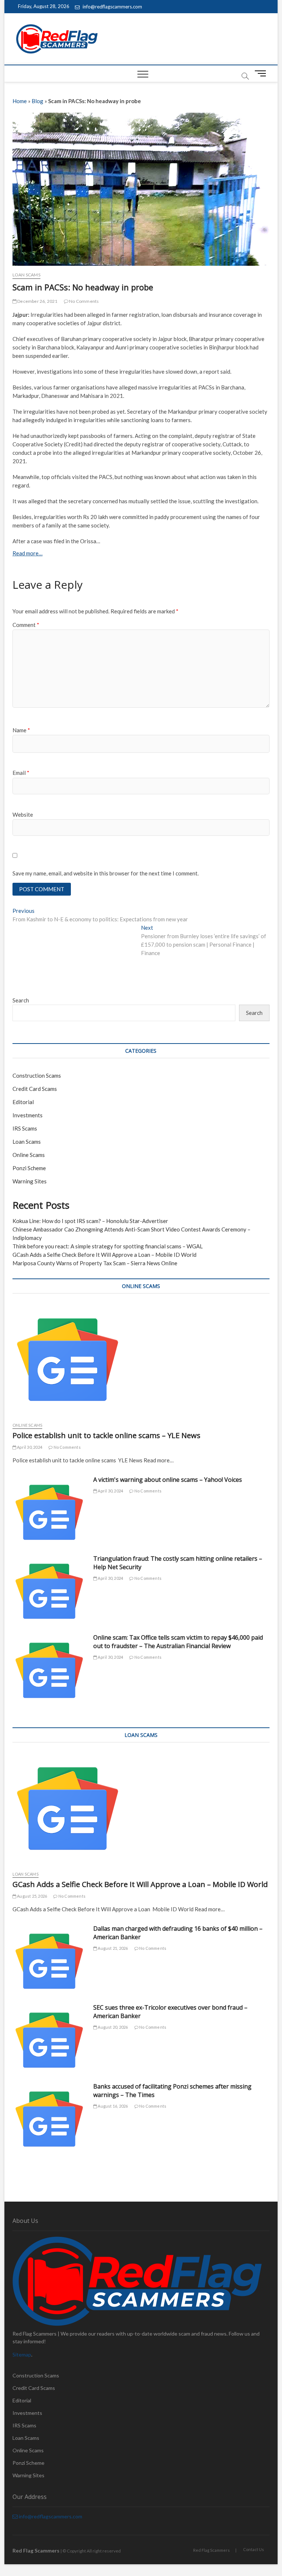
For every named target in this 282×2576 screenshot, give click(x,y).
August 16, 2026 (112, 2106)
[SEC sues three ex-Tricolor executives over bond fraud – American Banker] (49, 2040)
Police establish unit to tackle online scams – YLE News (106, 1435)
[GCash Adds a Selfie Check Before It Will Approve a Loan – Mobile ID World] (141, 1808)
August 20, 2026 (112, 2027)
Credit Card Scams (35, 1089)
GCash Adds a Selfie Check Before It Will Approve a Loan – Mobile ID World (104, 1255)
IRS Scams (25, 1128)
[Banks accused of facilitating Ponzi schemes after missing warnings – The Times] (49, 2119)
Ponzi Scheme (29, 1168)
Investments (28, 1115)
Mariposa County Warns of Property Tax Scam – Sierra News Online (95, 1263)
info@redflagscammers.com (112, 7)
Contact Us (254, 2549)
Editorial (23, 1102)
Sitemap (22, 2354)
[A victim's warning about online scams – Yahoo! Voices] (49, 1512)
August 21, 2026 (112, 1948)
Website (23, 814)
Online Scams (29, 1155)
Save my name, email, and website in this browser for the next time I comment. (106, 873)
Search (21, 1000)
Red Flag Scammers (211, 2550)
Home (20, 101)
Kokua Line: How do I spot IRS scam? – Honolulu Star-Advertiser (90, 1221)
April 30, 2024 (29, 1447)
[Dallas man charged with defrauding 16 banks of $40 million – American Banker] (49, 1961)
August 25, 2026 (32, 1896)
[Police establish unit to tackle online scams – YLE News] (141, 1360)
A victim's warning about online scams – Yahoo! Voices (168, 1480)
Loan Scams (26, 275)
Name (21, 730)
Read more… (28, 553)
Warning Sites (30, 1181)
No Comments (84, 301)
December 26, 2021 (37, 301)
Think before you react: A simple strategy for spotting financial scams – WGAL (108, 1246)
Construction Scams (37, 1075)
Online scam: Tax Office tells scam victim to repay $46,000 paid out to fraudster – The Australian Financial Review (178, 1642)
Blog (37, 101)
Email (21, 773)
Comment (26, 625)
